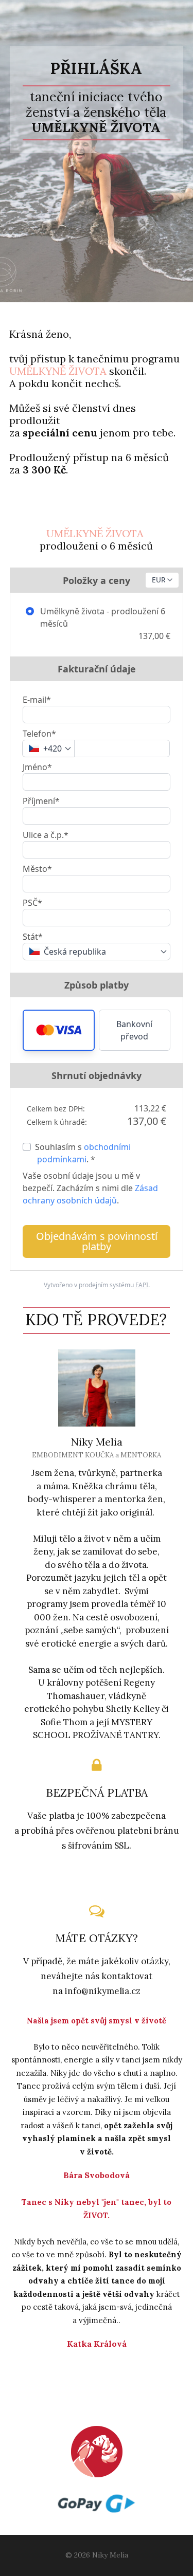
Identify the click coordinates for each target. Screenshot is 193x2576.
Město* (37, 869)
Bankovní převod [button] (134, 1030)
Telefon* (39, 734)
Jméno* (37, 767)
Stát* (33, 937)
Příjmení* (41, 801)
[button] (59, 1030)
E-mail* (37, 700)
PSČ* (32, 903)
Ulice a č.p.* (46, 835)
